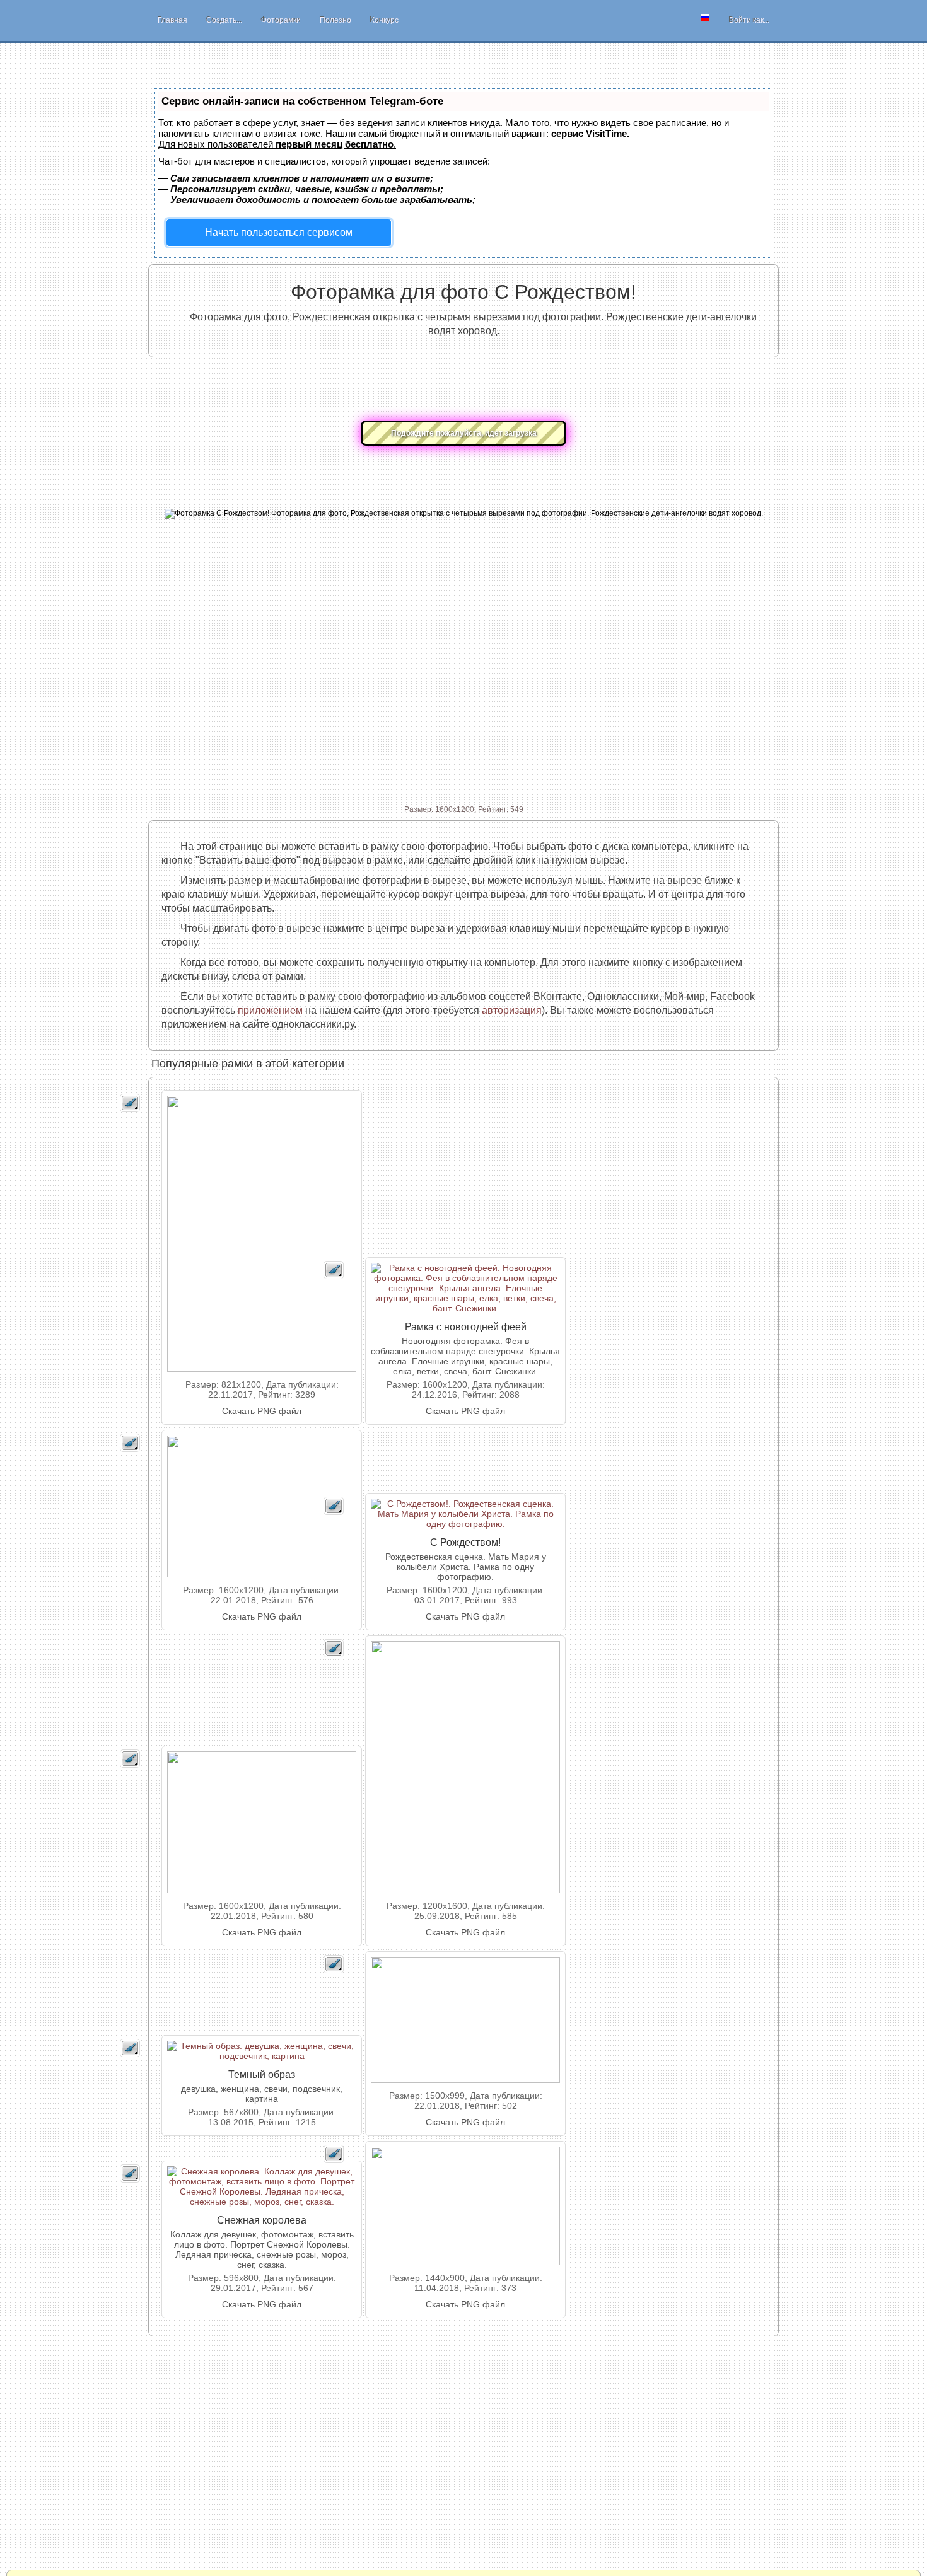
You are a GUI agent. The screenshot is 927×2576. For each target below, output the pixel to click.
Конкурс (384, 20)
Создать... (224, 20)
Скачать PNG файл (262, 1411)
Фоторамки (281, 20)
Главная (172, 20)
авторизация (512, 1010)
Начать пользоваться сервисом (279, 232)
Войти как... (749, 20)
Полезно (335, 20)
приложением (270, 1010)
